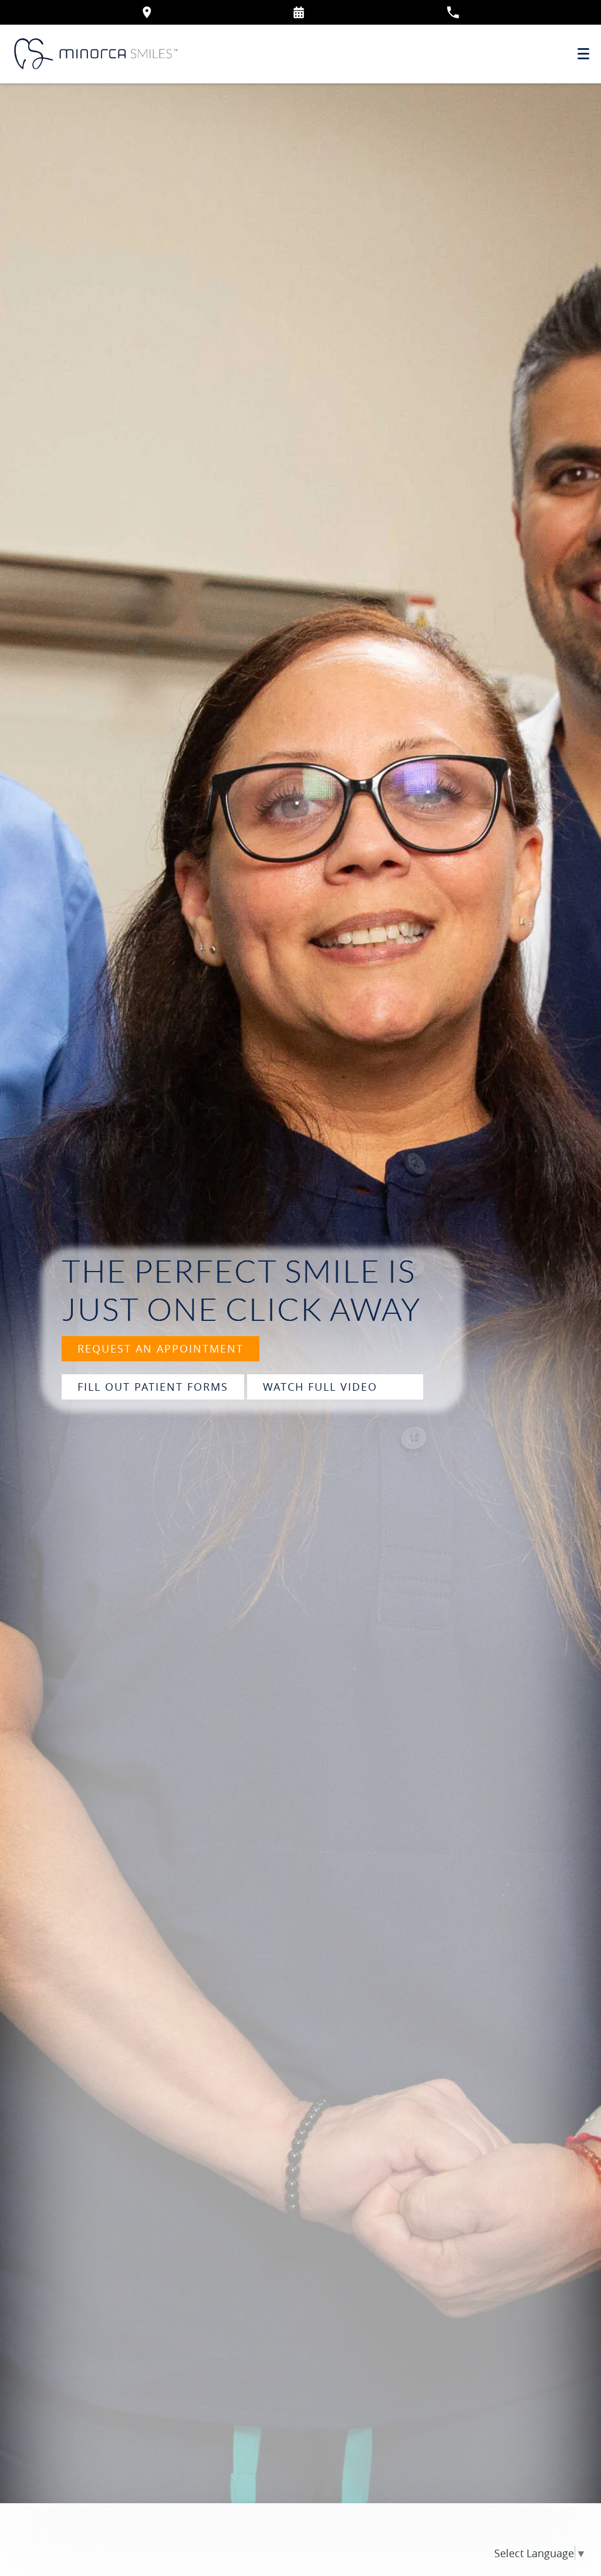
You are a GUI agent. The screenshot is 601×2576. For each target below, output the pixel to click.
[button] (299, 12)
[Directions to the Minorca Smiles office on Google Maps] (147, 12)
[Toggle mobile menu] (583, 54)
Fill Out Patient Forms (153, 1387)
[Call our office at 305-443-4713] (453, 12)
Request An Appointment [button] (161, 1348)
